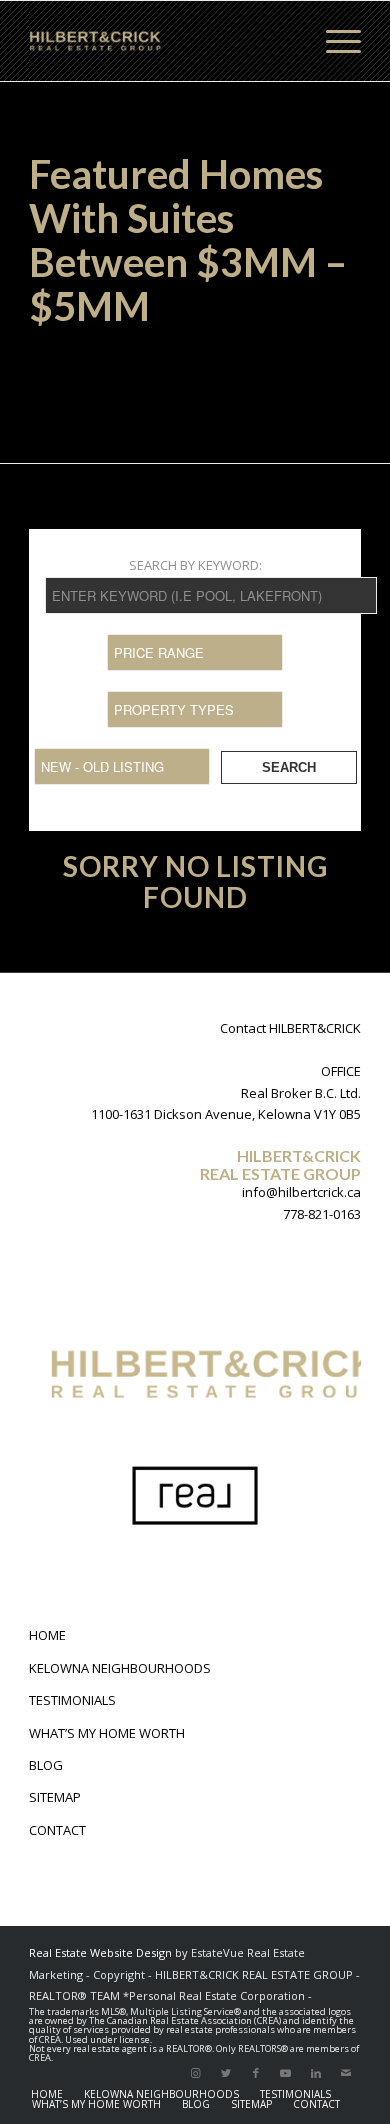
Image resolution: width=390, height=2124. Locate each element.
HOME (47, 1635)
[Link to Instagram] (196, 2073)
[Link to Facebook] (256, 2073)
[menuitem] (47, 2094)
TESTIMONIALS (72, 1700)
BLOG (46, 1765)
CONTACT (57, 1830)
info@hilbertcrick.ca (301, 1192)
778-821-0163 (322, 1214)
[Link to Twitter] (226, 2073)
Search (289, 767)
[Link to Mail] (346, 2073)
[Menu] (333, 41)
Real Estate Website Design (100, 1952)
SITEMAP (55, 1797)
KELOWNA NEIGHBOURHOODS (120, 1668)
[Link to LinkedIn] (316, 2073)
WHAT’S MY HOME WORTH (107, 1733)
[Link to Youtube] (286, 2073)
